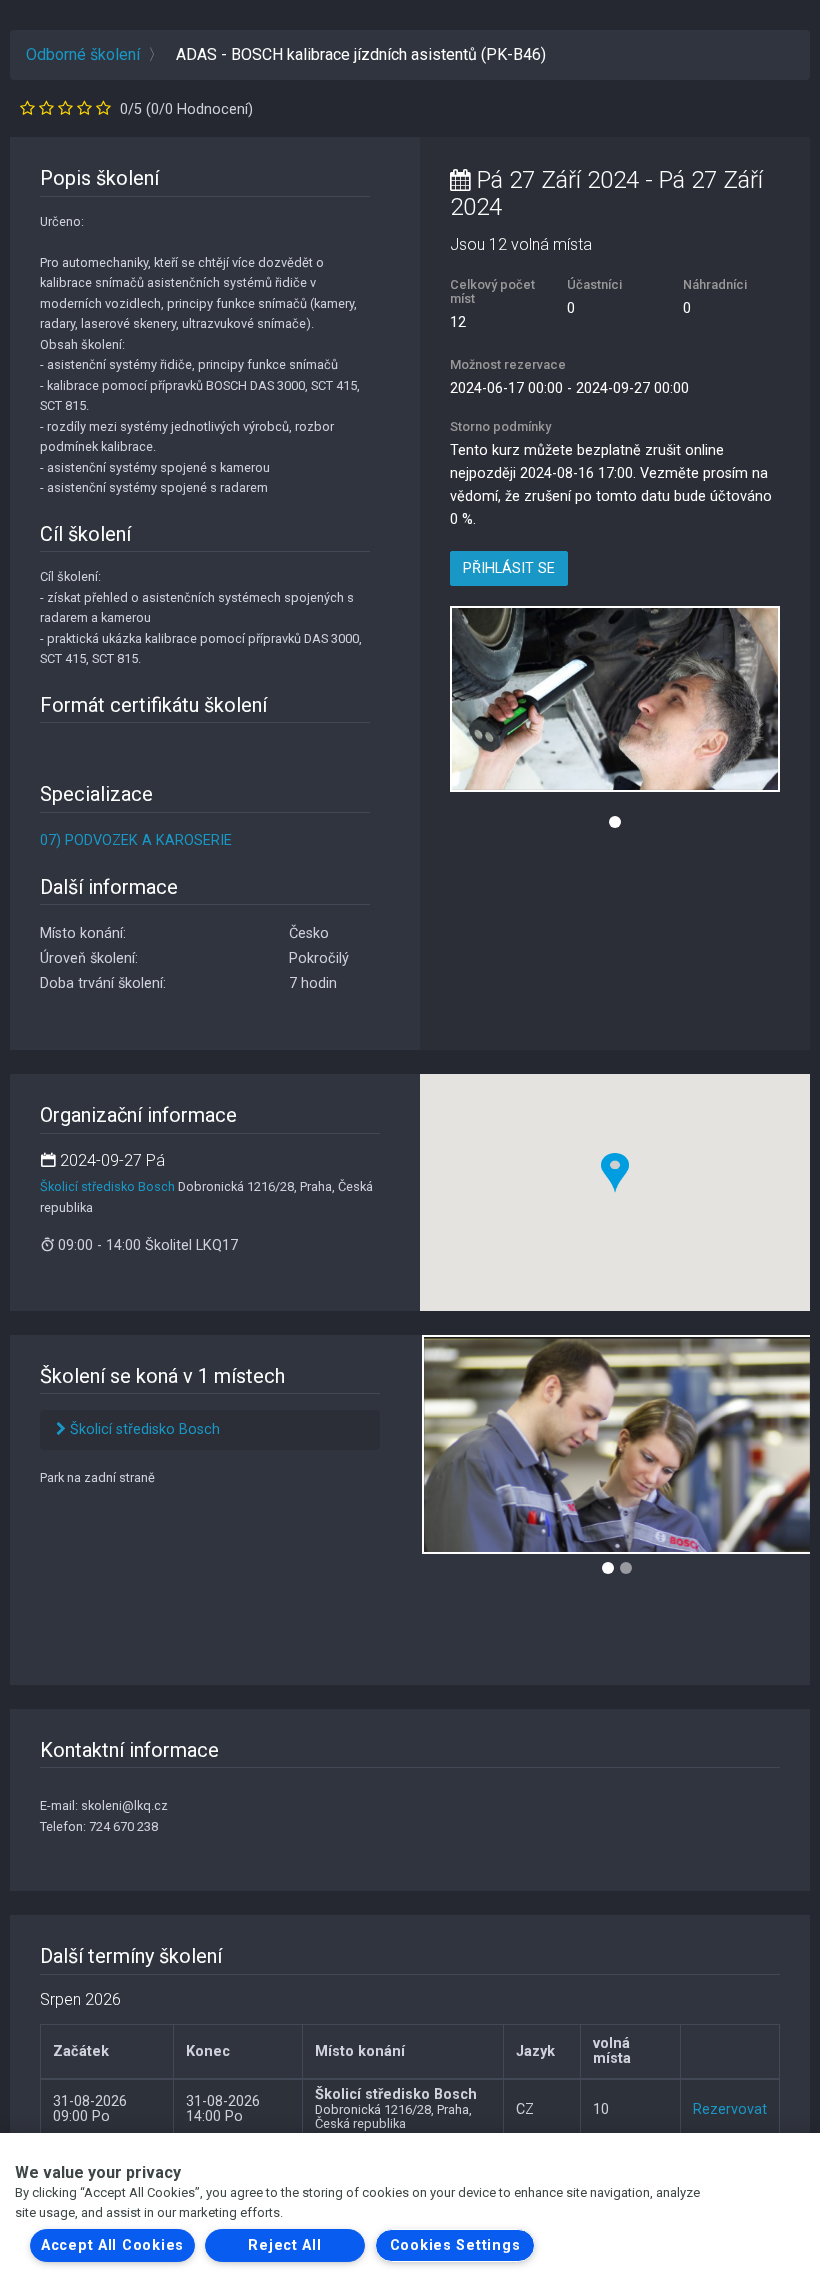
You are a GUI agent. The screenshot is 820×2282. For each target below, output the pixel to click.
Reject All (284, 2245)
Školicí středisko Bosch (107, 1186)
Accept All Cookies (112, 2245)
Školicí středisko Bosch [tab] (143, 1429)
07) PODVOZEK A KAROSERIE (136, 840)
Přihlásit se (509, 568)
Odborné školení (83, 54)
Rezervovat (730, 2109)
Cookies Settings (455, 2245)
